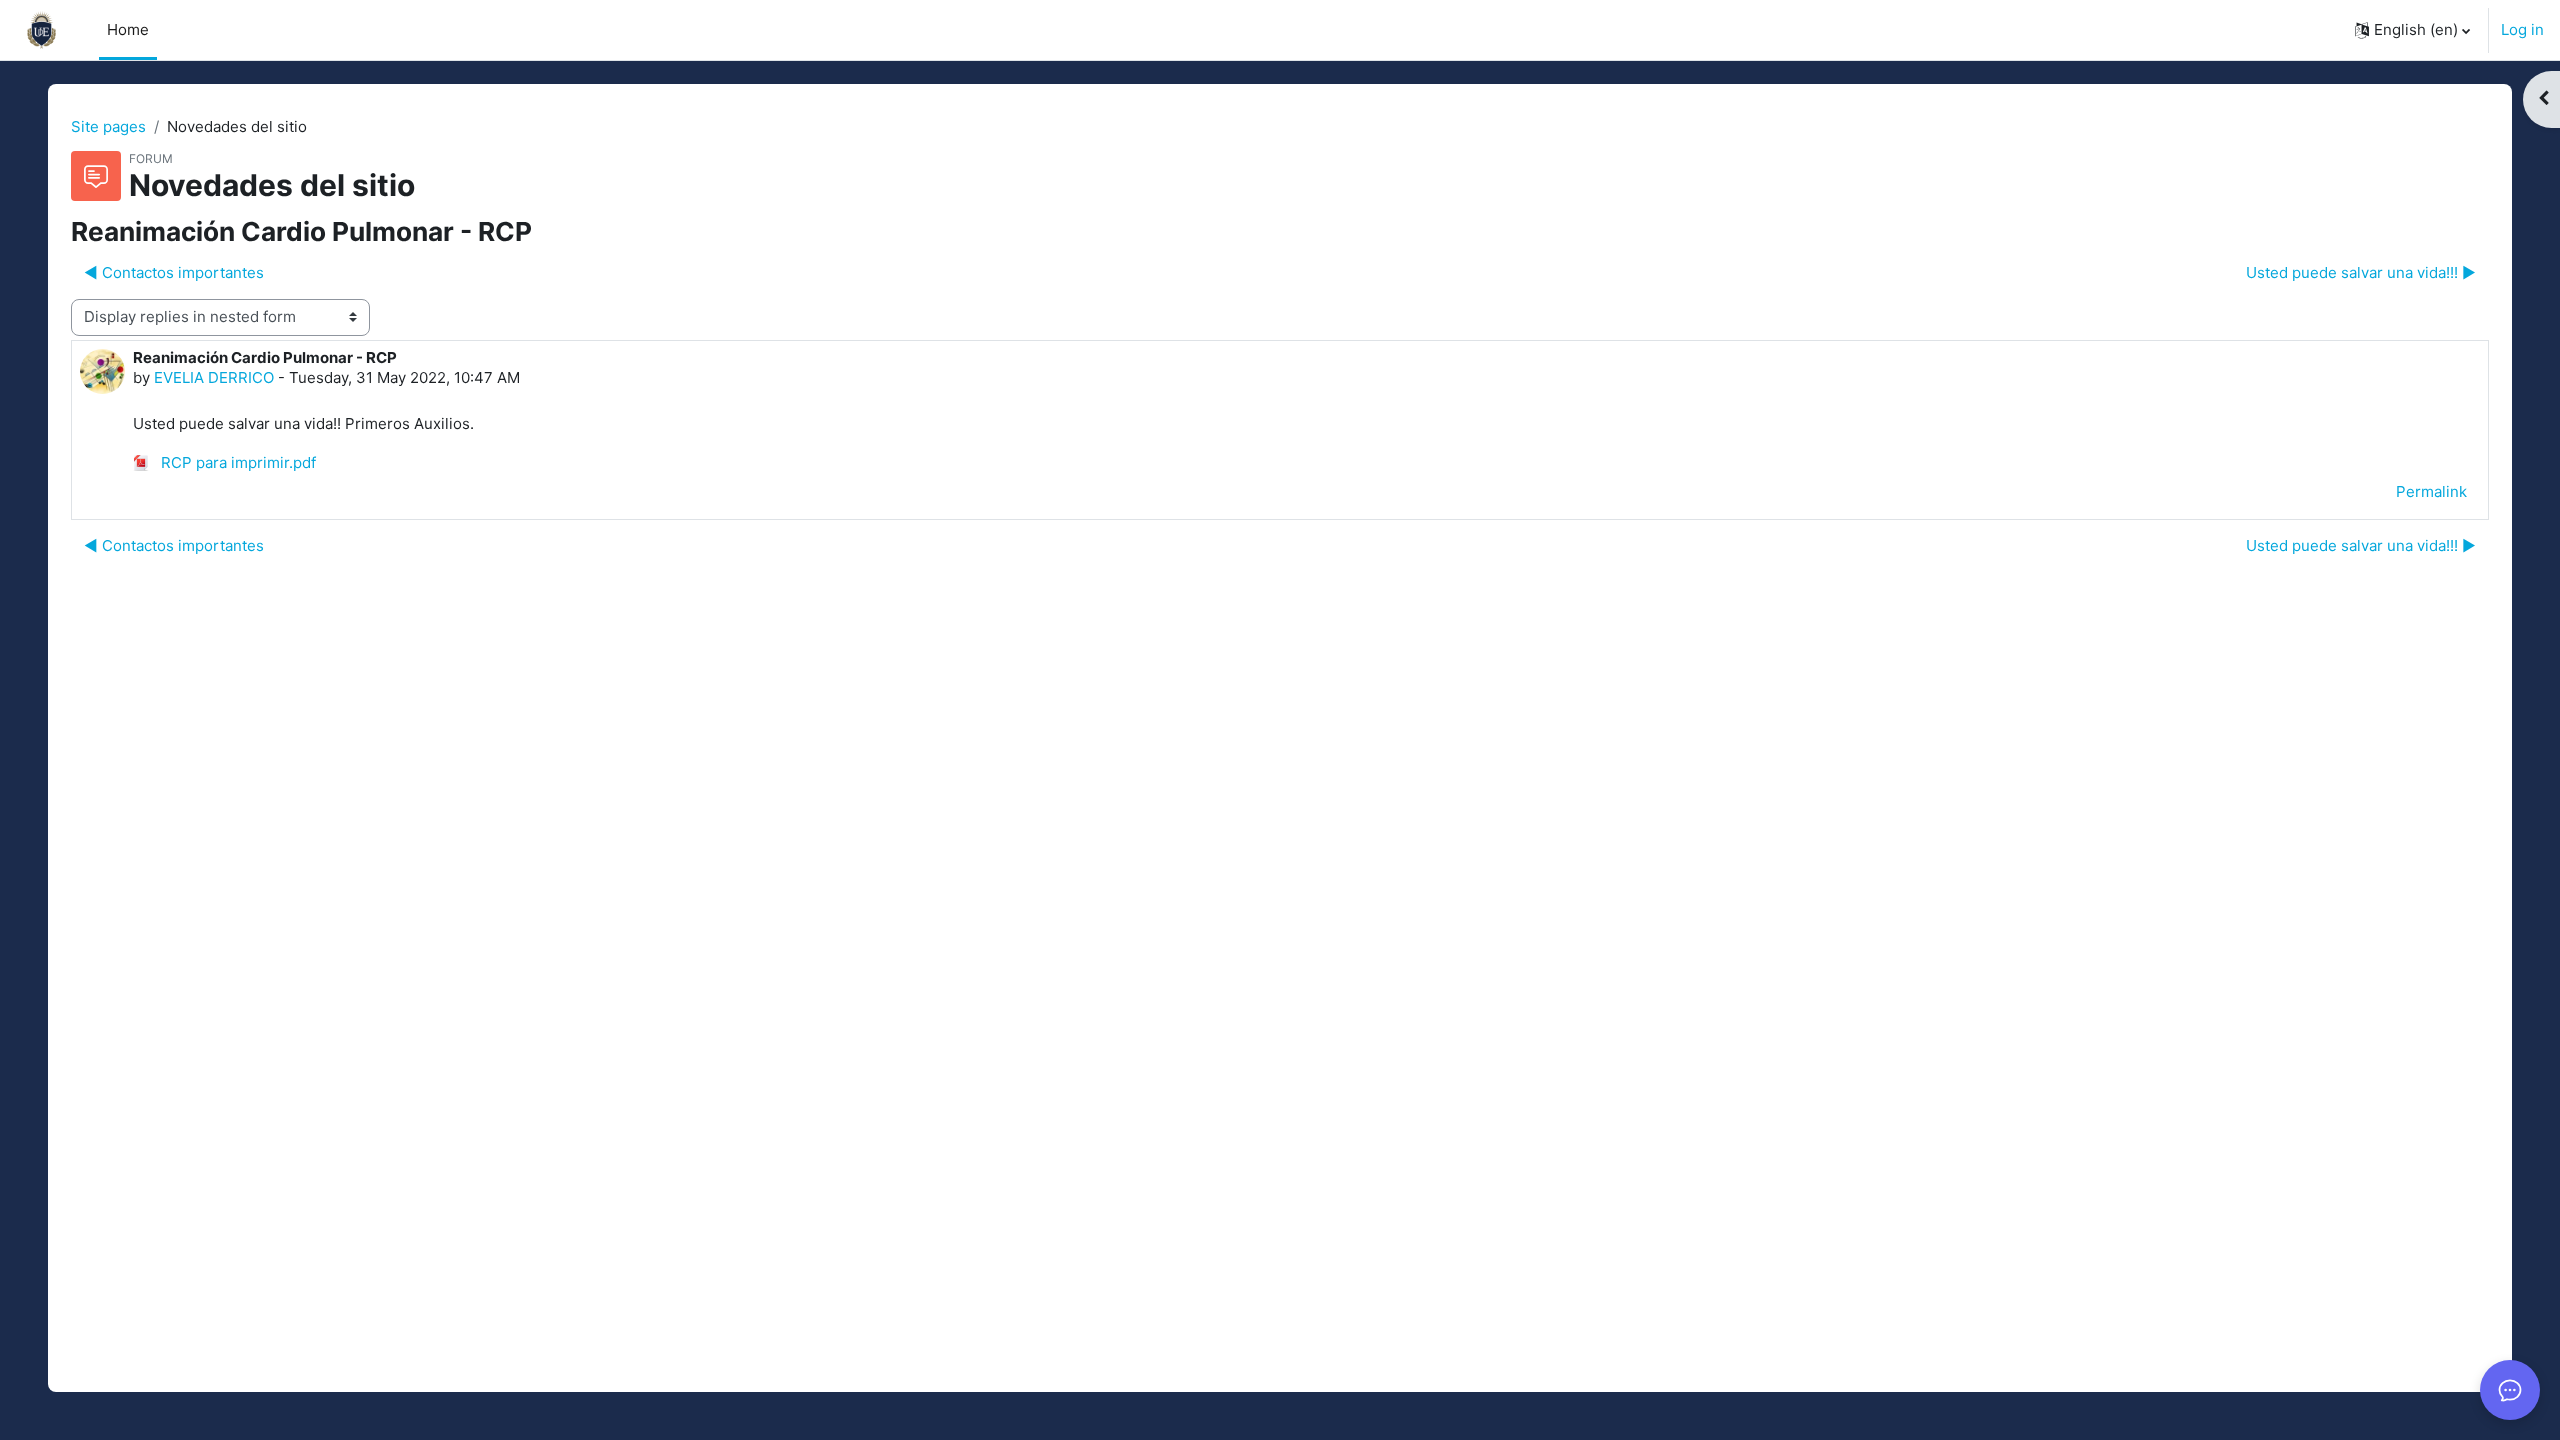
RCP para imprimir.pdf (236, 462)
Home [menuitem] (128, 29)
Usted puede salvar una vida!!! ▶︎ (2361, 272)
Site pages (108, 126)
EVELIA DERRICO (214, 377)
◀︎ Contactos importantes (174, 272)
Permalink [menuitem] (2431, 491)
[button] (2412, 30)
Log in (2522, 29)
